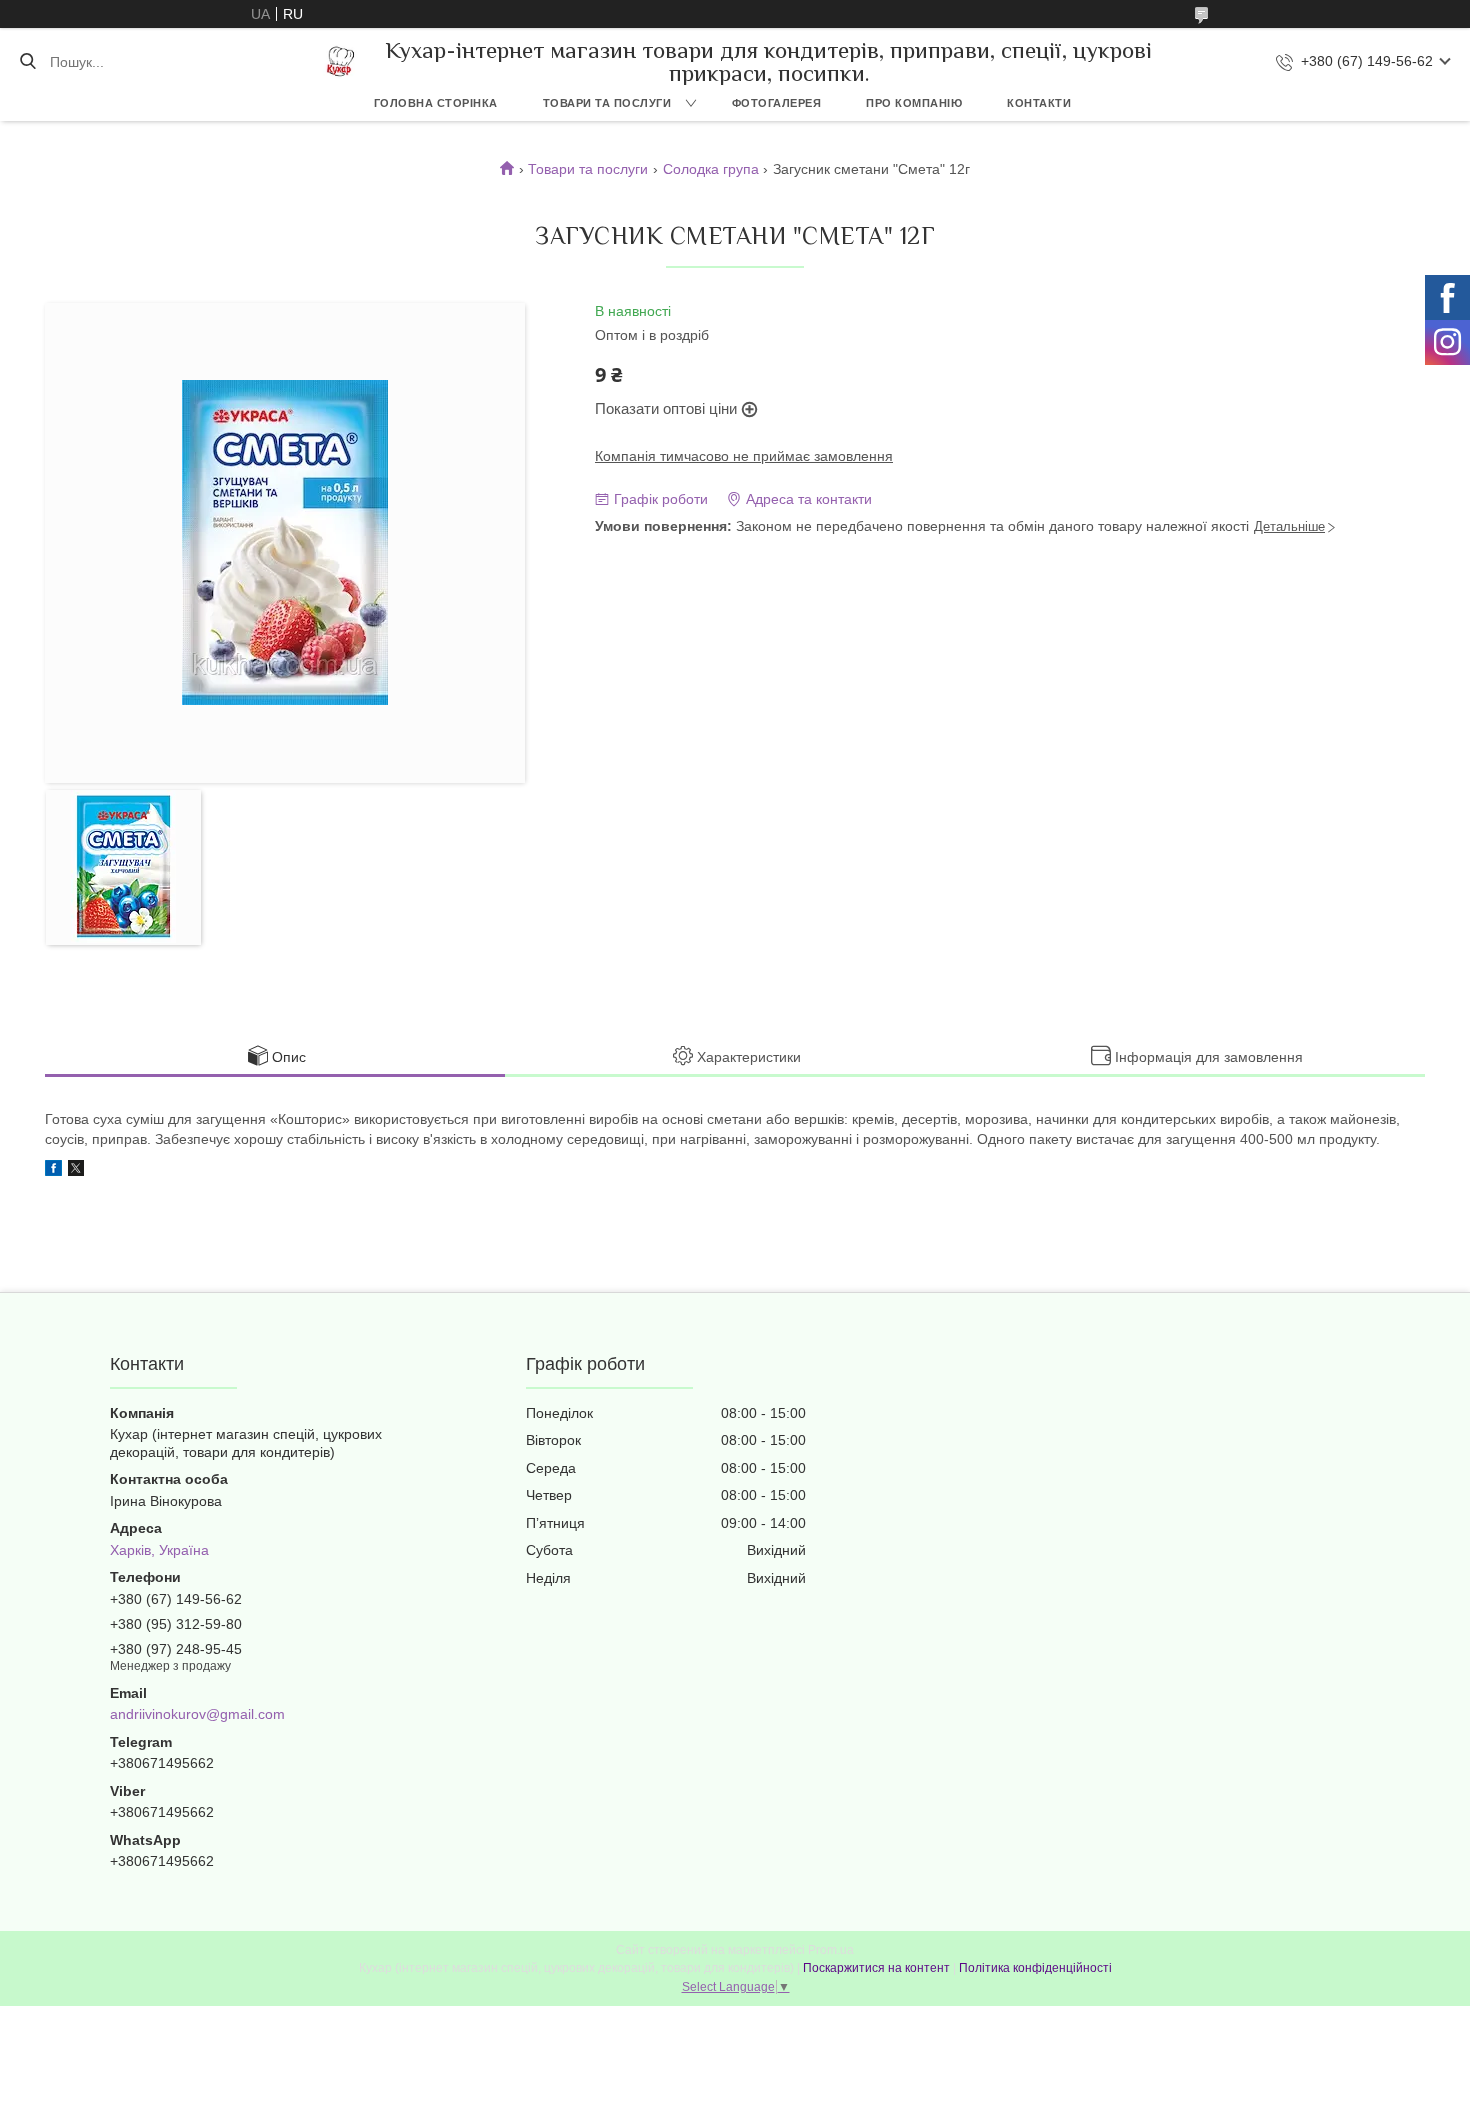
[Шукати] (27, 62)
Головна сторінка (436, 103)
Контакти (1039, 103)
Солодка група (711, 169)
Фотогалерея (777, 103)
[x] (76, 1171)
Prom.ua (831, 1950)
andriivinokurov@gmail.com (197, 1714)
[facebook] (53, 1171)
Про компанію (914, 103)
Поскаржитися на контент (876, 1968)
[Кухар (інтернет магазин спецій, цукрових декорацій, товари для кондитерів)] (340, 61)
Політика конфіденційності (1035, 1968)
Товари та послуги (607, 103)
